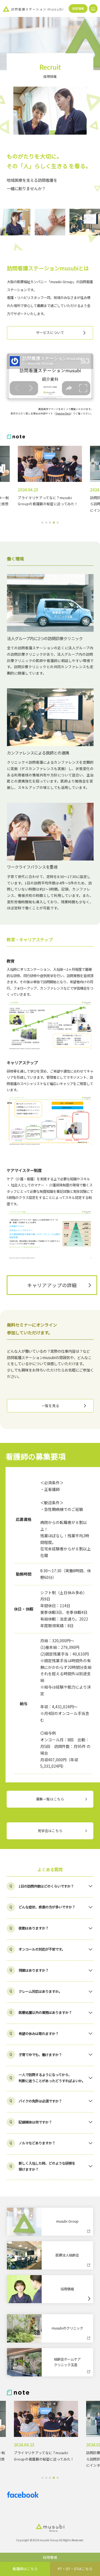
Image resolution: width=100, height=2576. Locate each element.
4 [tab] (54, 523)
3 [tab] (50, 523)
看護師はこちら (25, 2569)
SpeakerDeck (63, 413)
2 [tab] (46, 523)
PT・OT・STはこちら (75, 2569)
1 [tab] (42, 523)
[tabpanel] (50, 480)
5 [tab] (58, 523)
